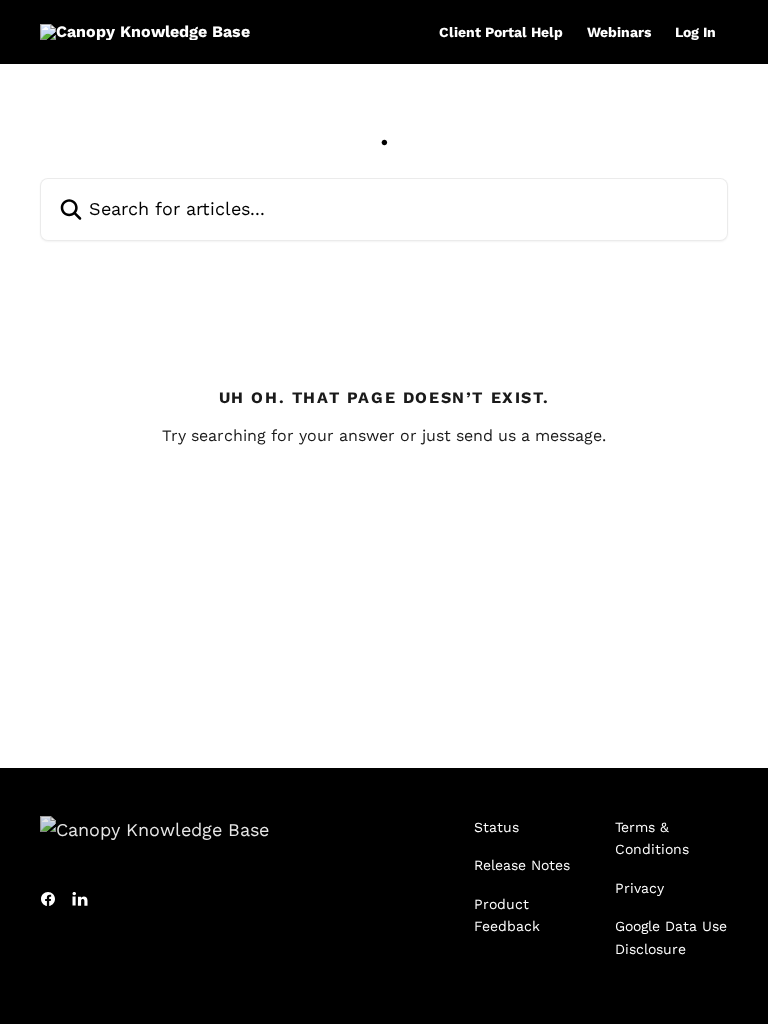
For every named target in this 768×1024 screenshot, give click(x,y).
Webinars (619, 32)
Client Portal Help (501, 32)
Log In (695, 32)
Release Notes (522, 865)
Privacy (639, 888)
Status (496, 827)
